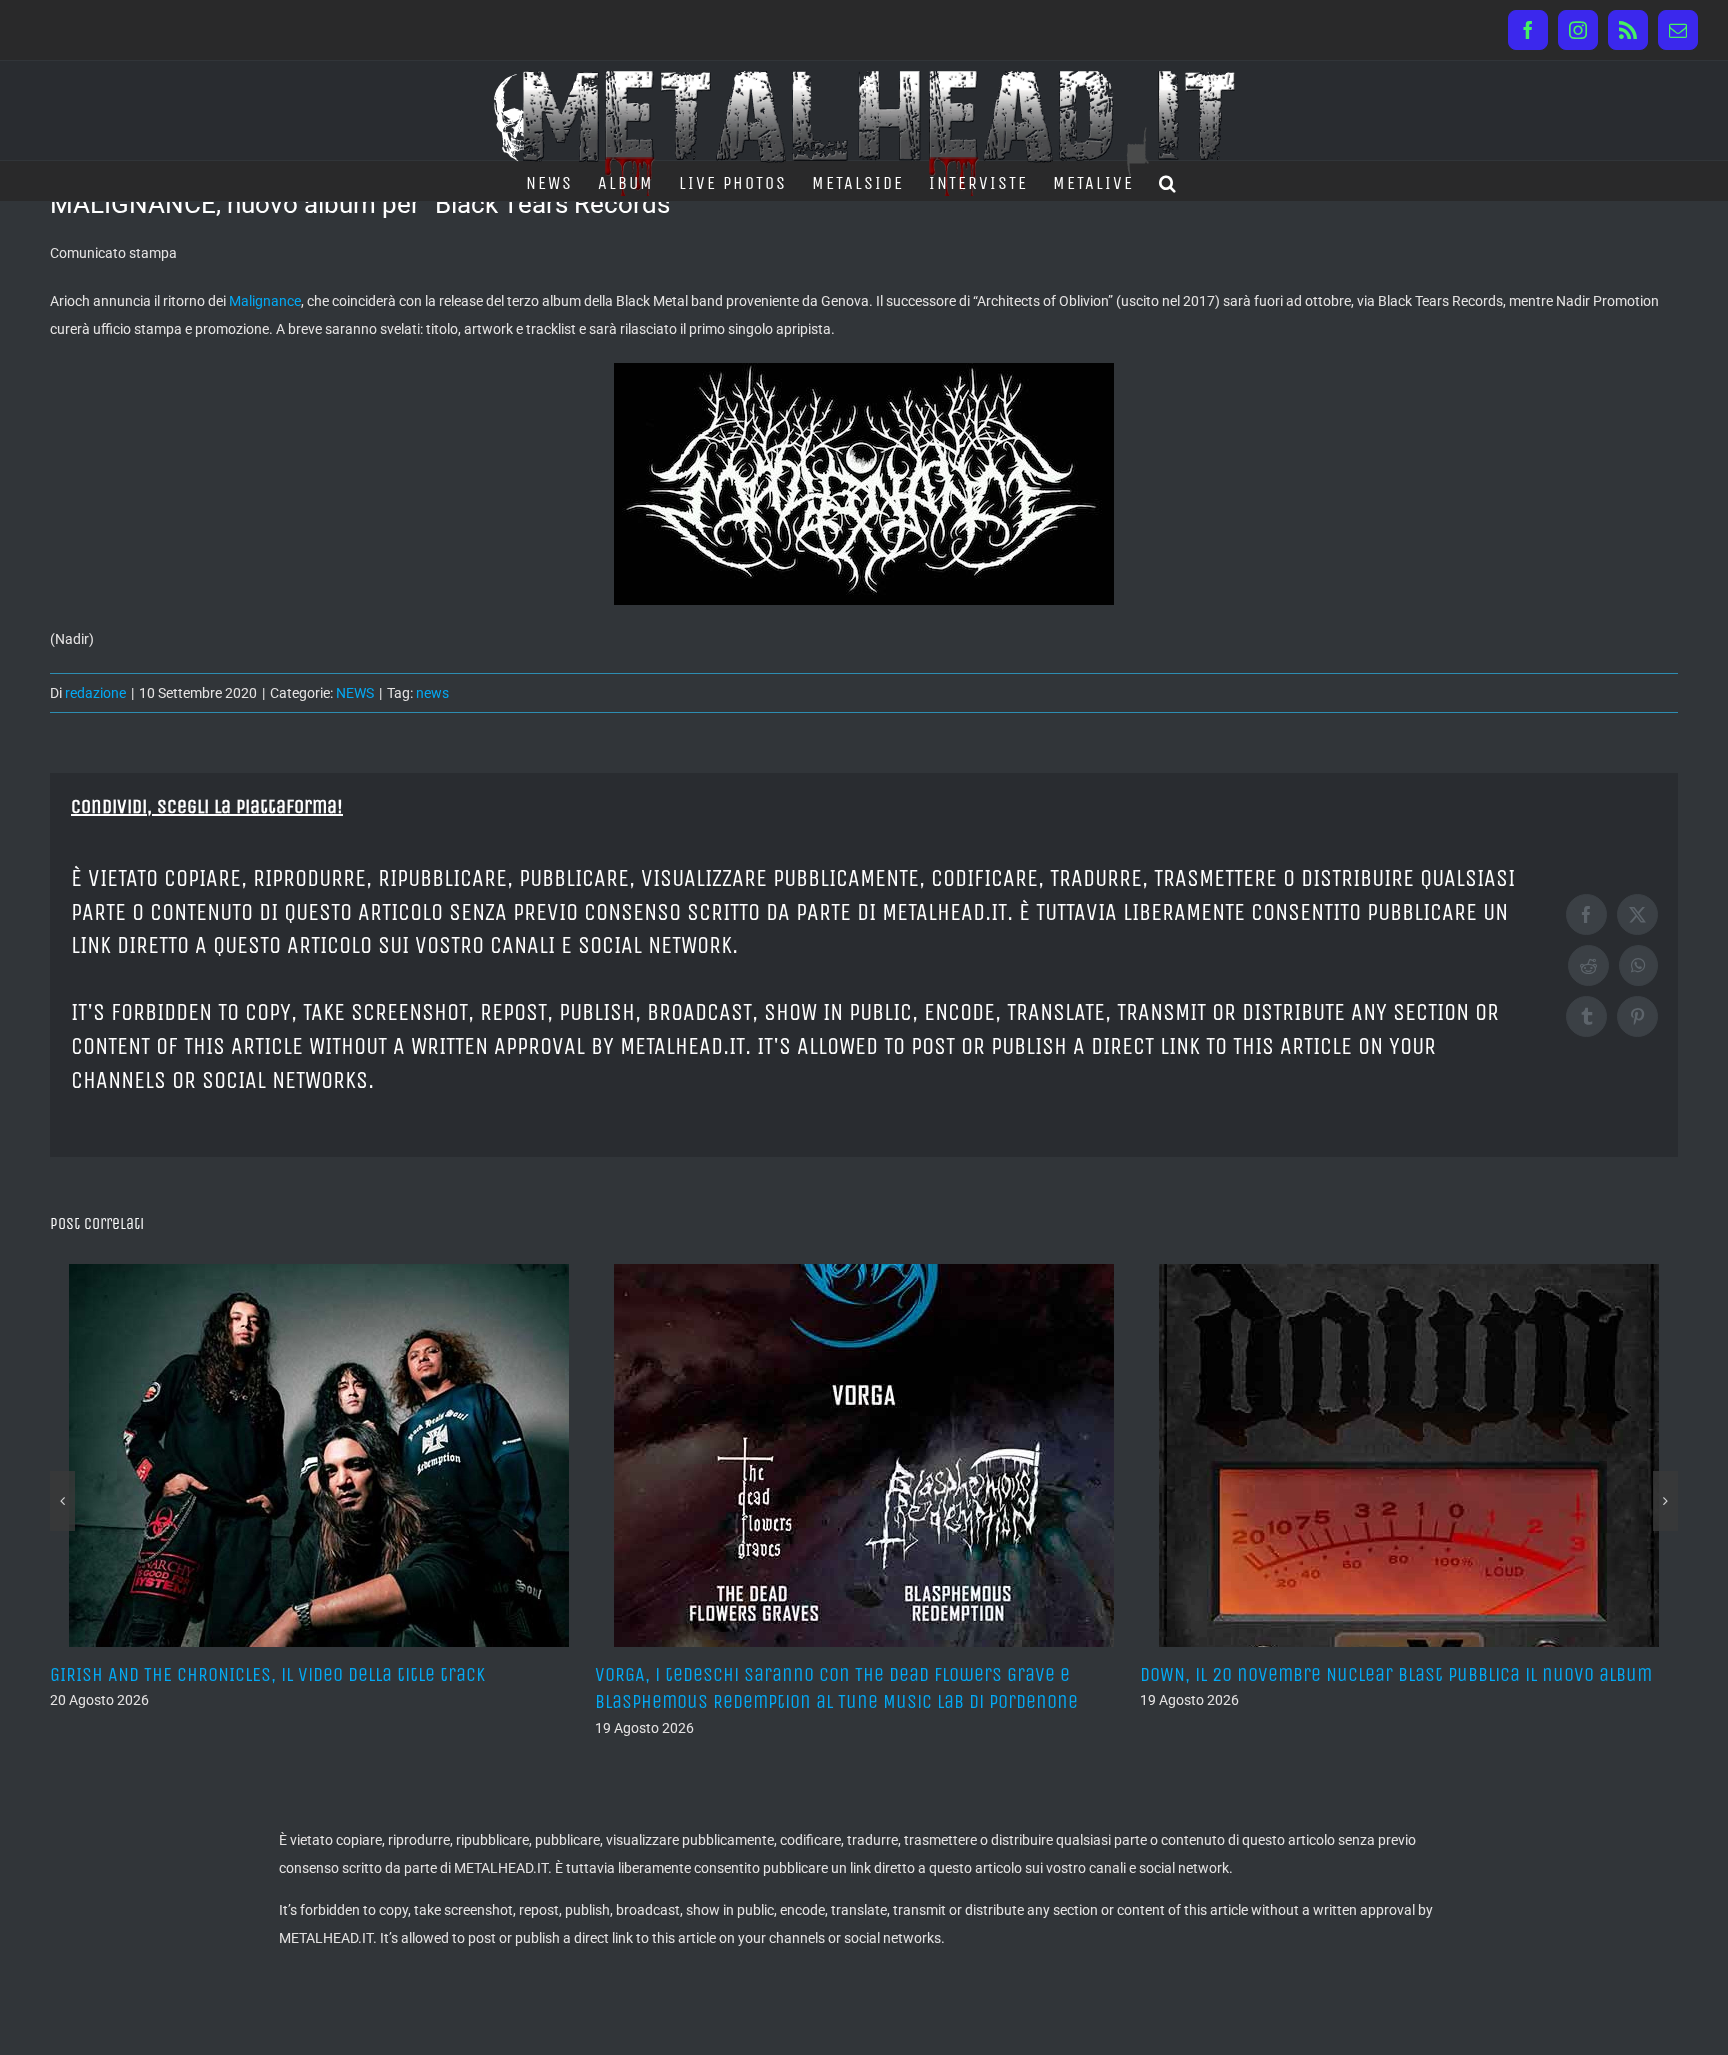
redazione (95, 693)
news (432, 693)
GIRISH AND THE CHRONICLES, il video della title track (267, 1674)
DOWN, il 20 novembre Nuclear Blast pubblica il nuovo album (1396, 1674)
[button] (1168, 181)
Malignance (265, 301)
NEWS (355, 693)
